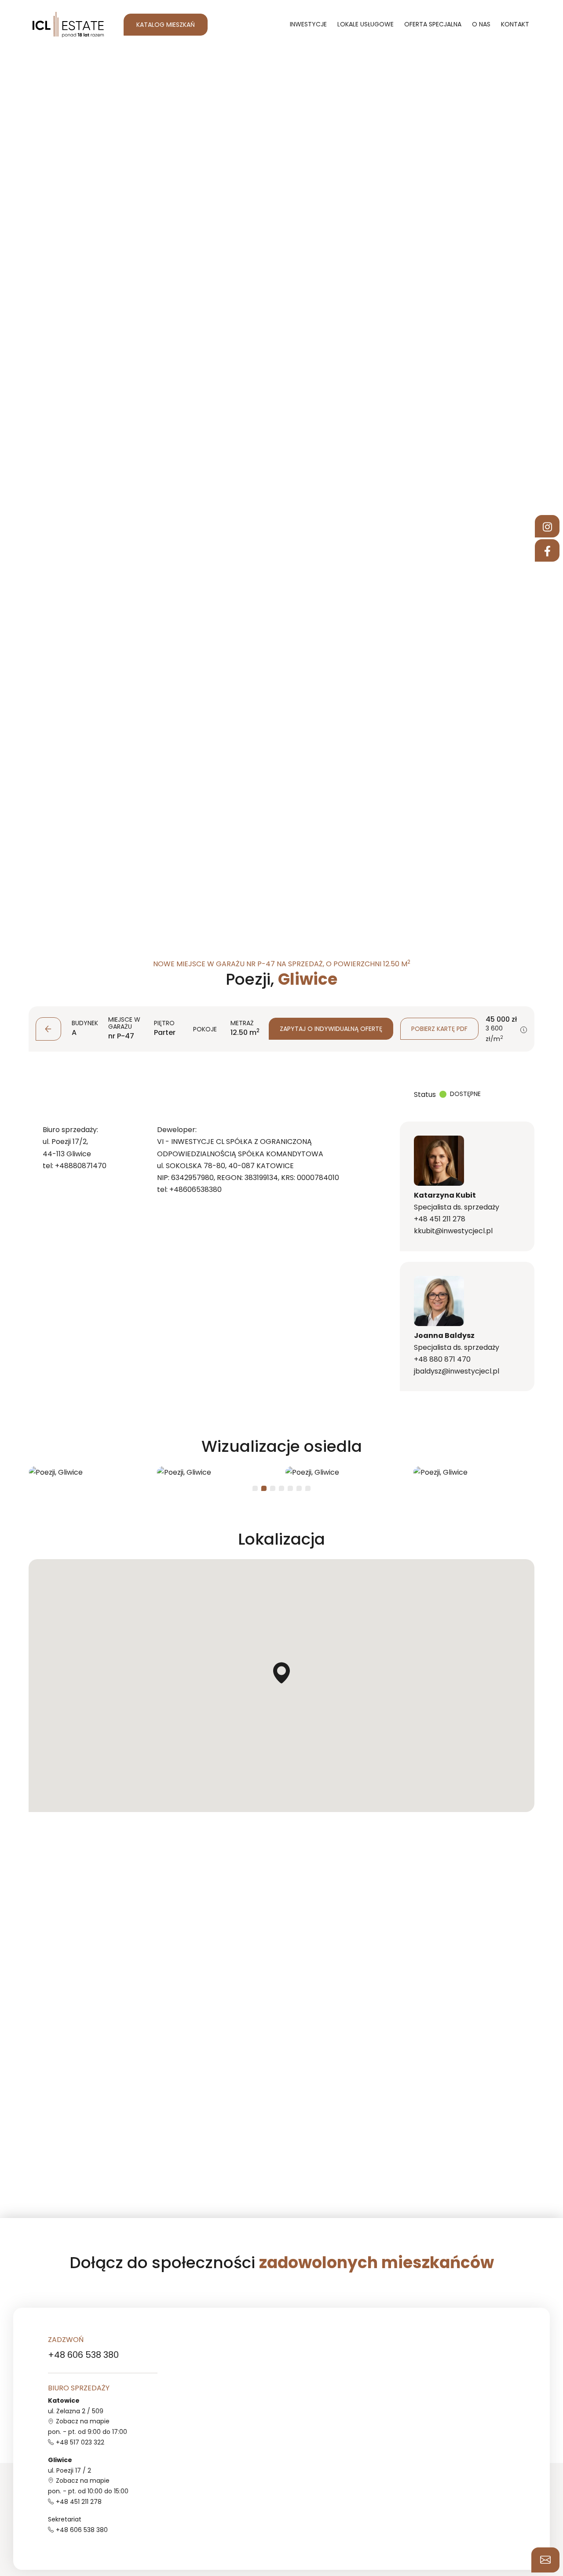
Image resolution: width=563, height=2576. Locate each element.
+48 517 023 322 (80, 2442)
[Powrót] (48, 1029)
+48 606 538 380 (83, 2355)
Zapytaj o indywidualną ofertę (331, 1029)
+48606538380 (196, 1189)
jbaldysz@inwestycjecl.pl (457, 1371)
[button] (524, 1030)
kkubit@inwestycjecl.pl (453, 1231)
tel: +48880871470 (75, 1165)
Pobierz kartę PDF (439, 1029)
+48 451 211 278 (440, 1219)
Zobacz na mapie (83, 2421)
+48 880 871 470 (442, 1359)
